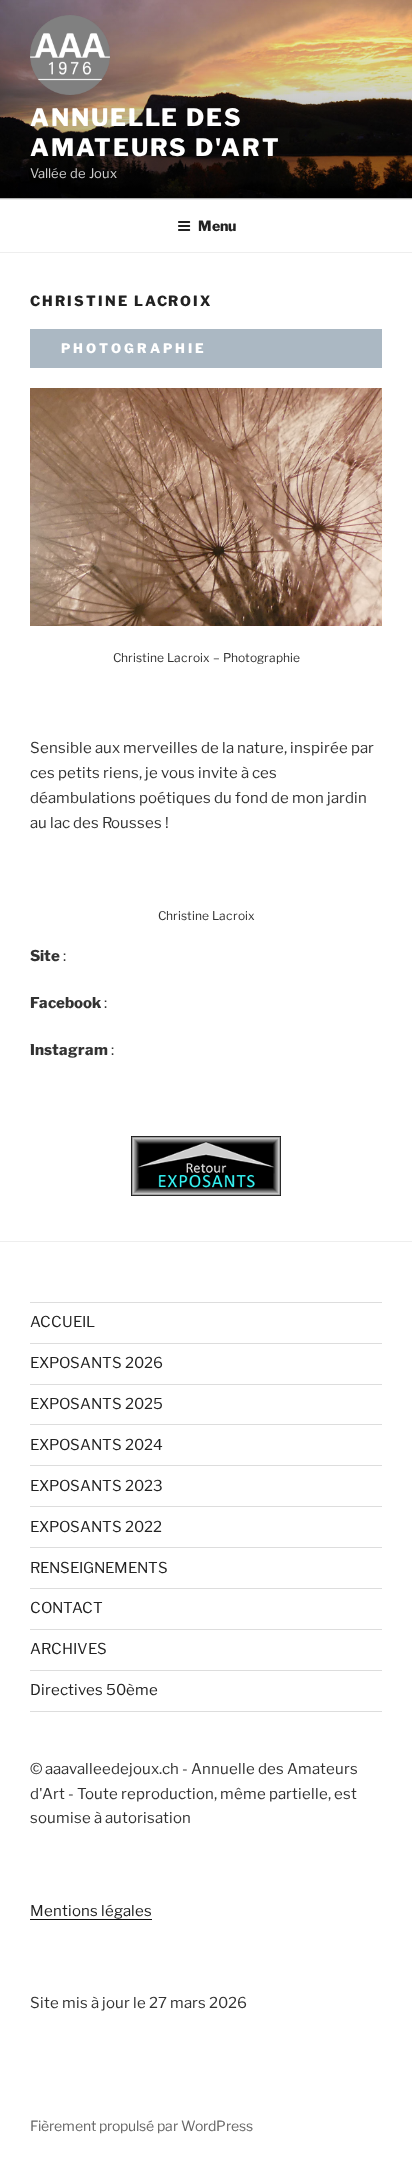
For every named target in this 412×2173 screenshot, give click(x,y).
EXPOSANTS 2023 (96, 1486)
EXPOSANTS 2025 (96, 1404)
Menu (217, 225)
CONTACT (66, 1608)
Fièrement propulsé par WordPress (141, 2125)
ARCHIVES (68, 1649)
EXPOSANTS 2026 (96, 1363)
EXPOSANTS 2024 (96, 1445)
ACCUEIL (62, 1322)
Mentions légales (91, 1911)
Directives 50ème (94, 1690)
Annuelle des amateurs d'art (155, 132)
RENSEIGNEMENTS (99, 1568)
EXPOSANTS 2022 (96, 1527)
